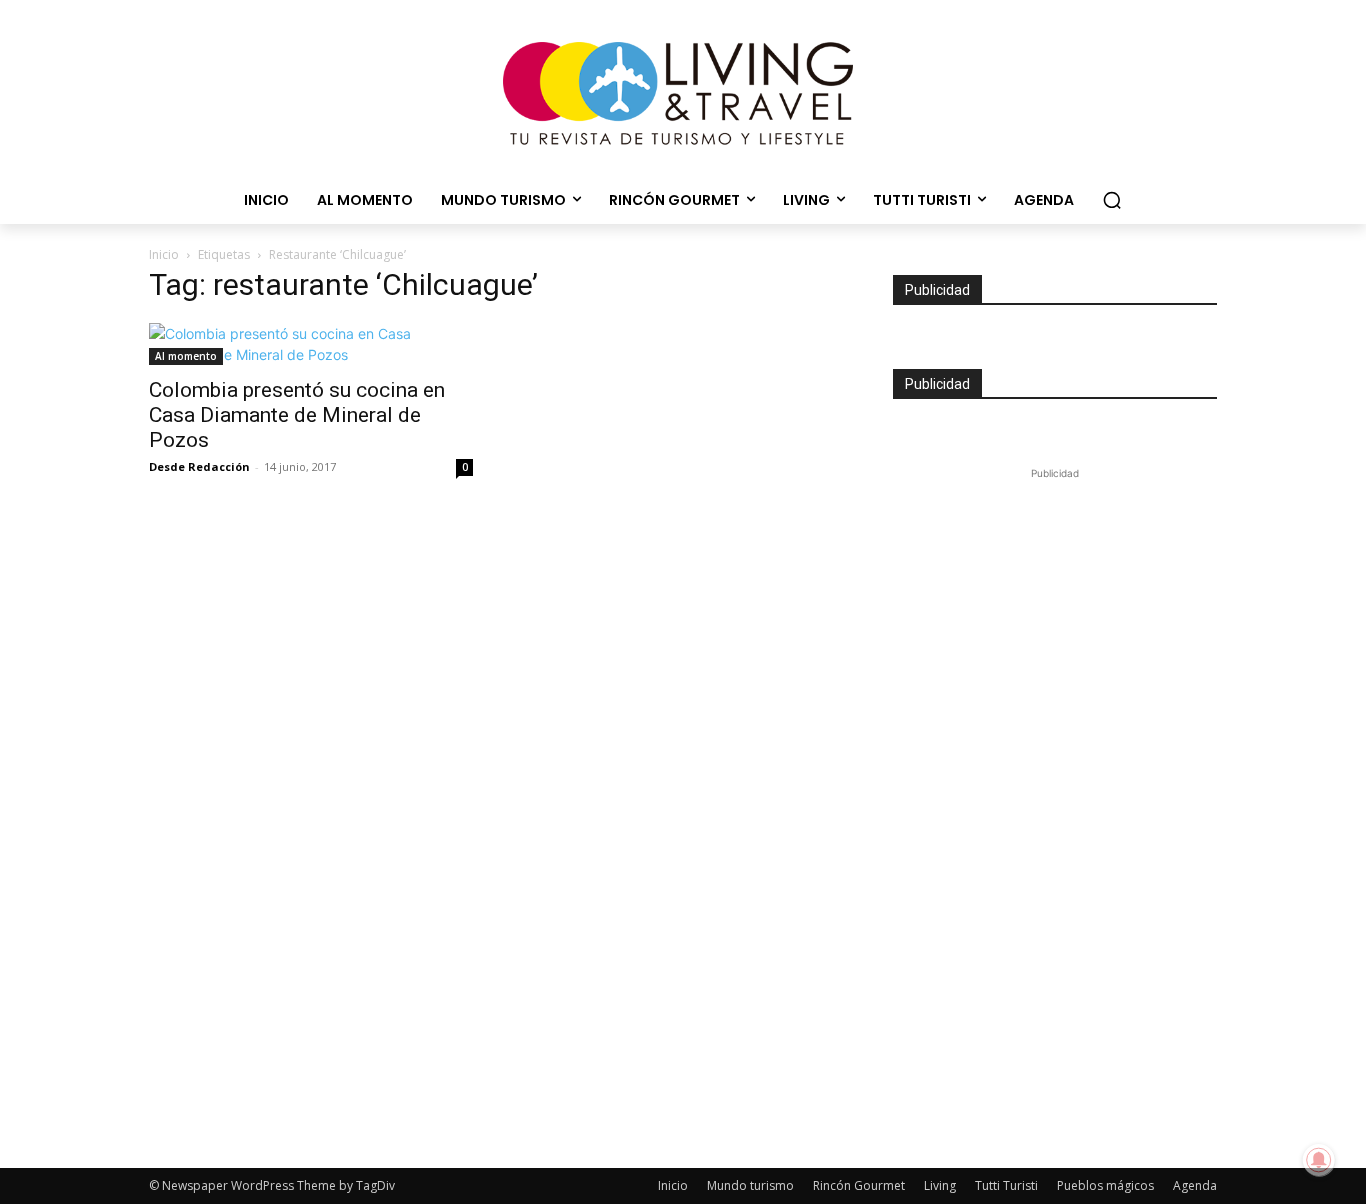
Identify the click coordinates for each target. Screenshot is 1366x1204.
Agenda (1195, 1185)
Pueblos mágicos (1105, 1185)
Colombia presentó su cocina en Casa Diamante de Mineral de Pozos (297, 415)
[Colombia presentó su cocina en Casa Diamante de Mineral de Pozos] (311, 344)
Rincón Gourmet (859, 1185)
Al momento (186, 356)
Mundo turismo (750, 1185)
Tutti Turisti (1006, 1185)
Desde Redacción (199, 466)
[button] (1112, 200)
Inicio (164, 254)
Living (940, 1185)
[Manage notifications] (1319, 1160)
